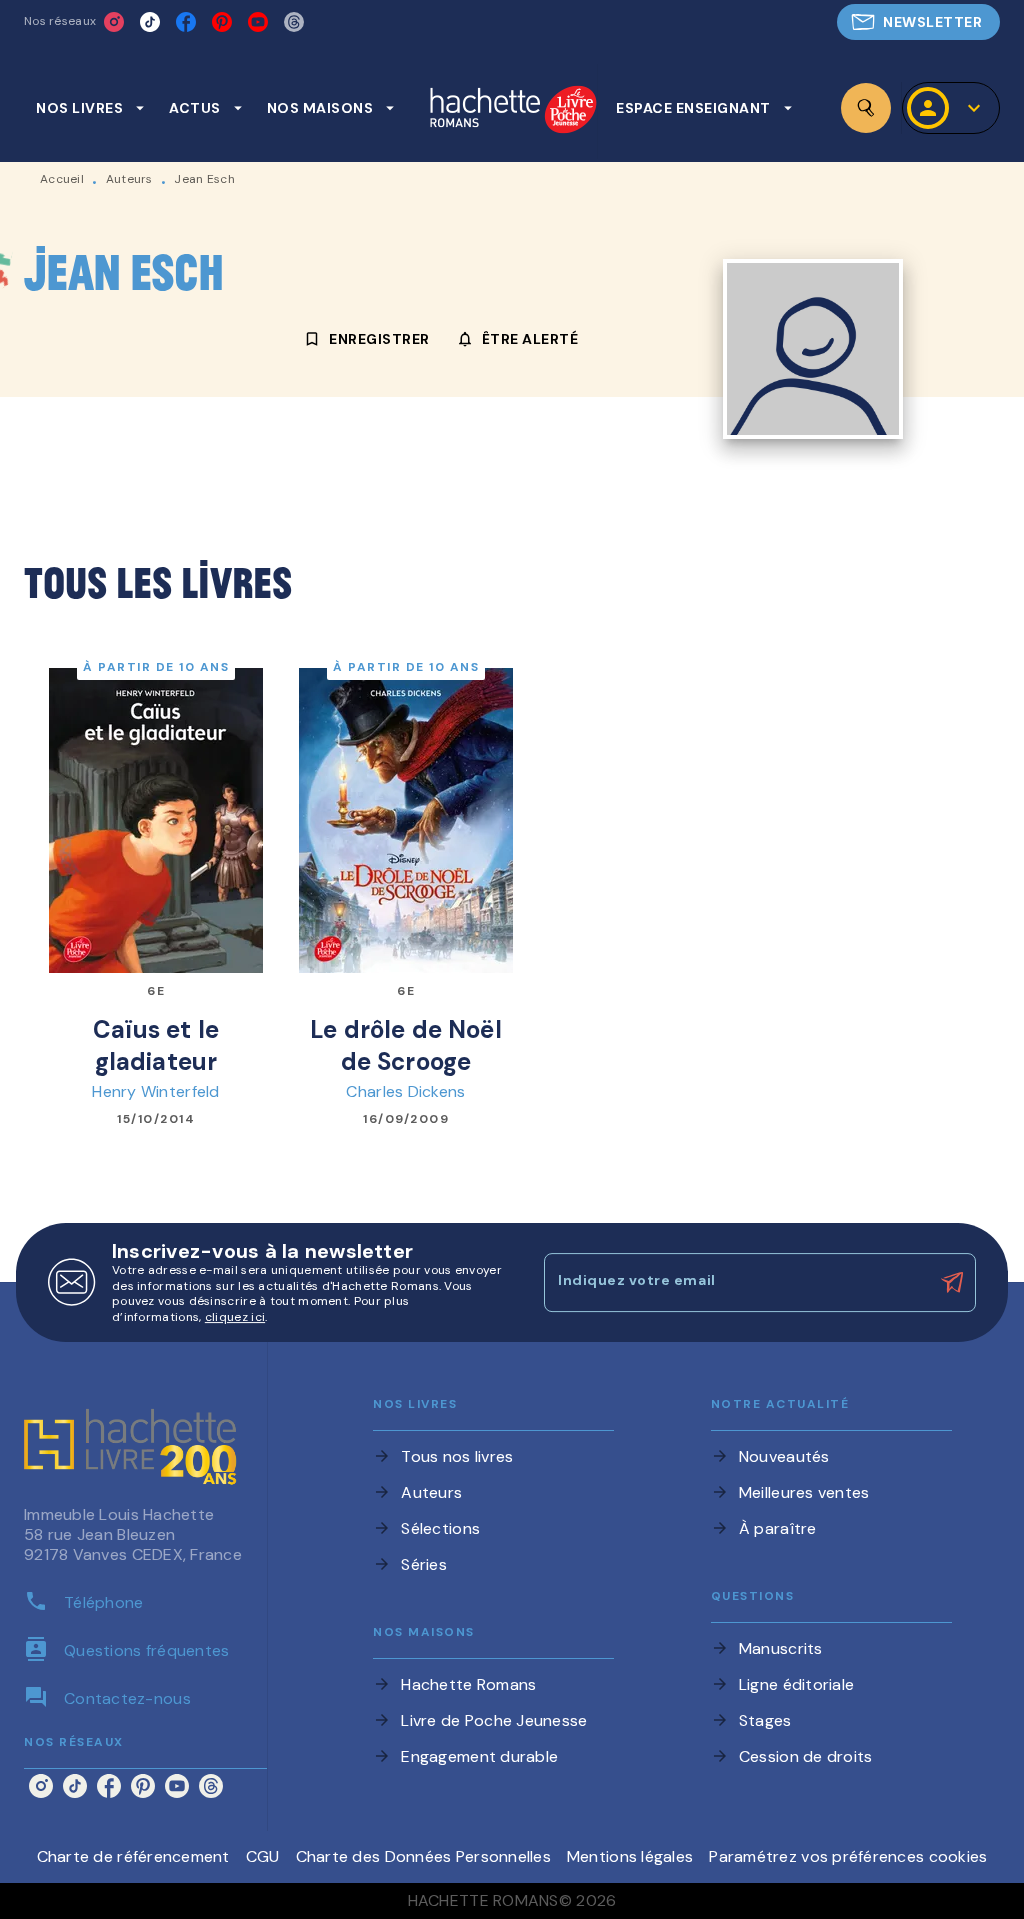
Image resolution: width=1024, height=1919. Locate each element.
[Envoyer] (952, 1283)
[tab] (90, 108)
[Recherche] (866, 108)
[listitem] (114, 22)
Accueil (62, 179)
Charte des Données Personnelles (423, 1856)
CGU (263, 1856)
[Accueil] (513, 111)
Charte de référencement (133, 1856)
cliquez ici (235, 1318)
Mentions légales (630, 1856)
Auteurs (129, 179)
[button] (918, 22)
